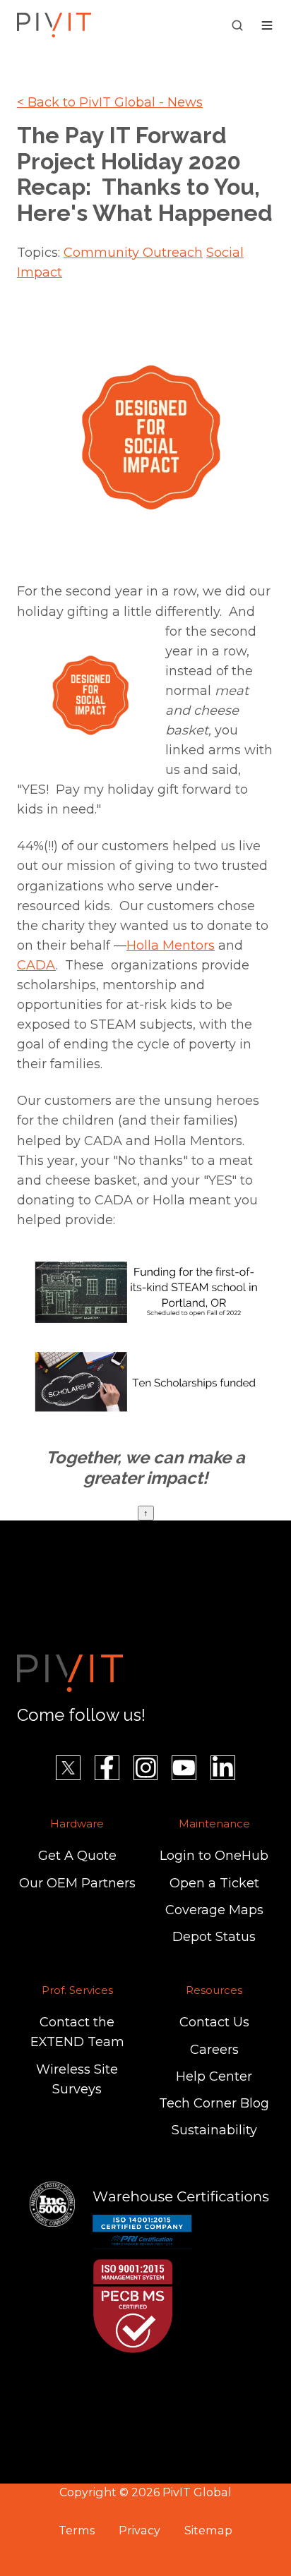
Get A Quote (77, 1856)
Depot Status (214, 1937)
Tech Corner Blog (214, 2103)
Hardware (77, 1824)
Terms (77, 2530)
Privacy (139, 2530)
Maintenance (214, 1824)
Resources (214, 1990)
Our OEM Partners (77, 1883)
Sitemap (208, 2530)
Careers (214, 2050)
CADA (36, 965)
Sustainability (214, 2130)
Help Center (214, 2076)
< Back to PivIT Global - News (110, 102)
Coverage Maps (214, 1910)
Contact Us (214, 2022)
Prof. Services (77, 1990)
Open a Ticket (214, 1883)
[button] (237, 25)
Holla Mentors (171, 945)
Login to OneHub (214, 1856)
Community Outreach (133, 253)
